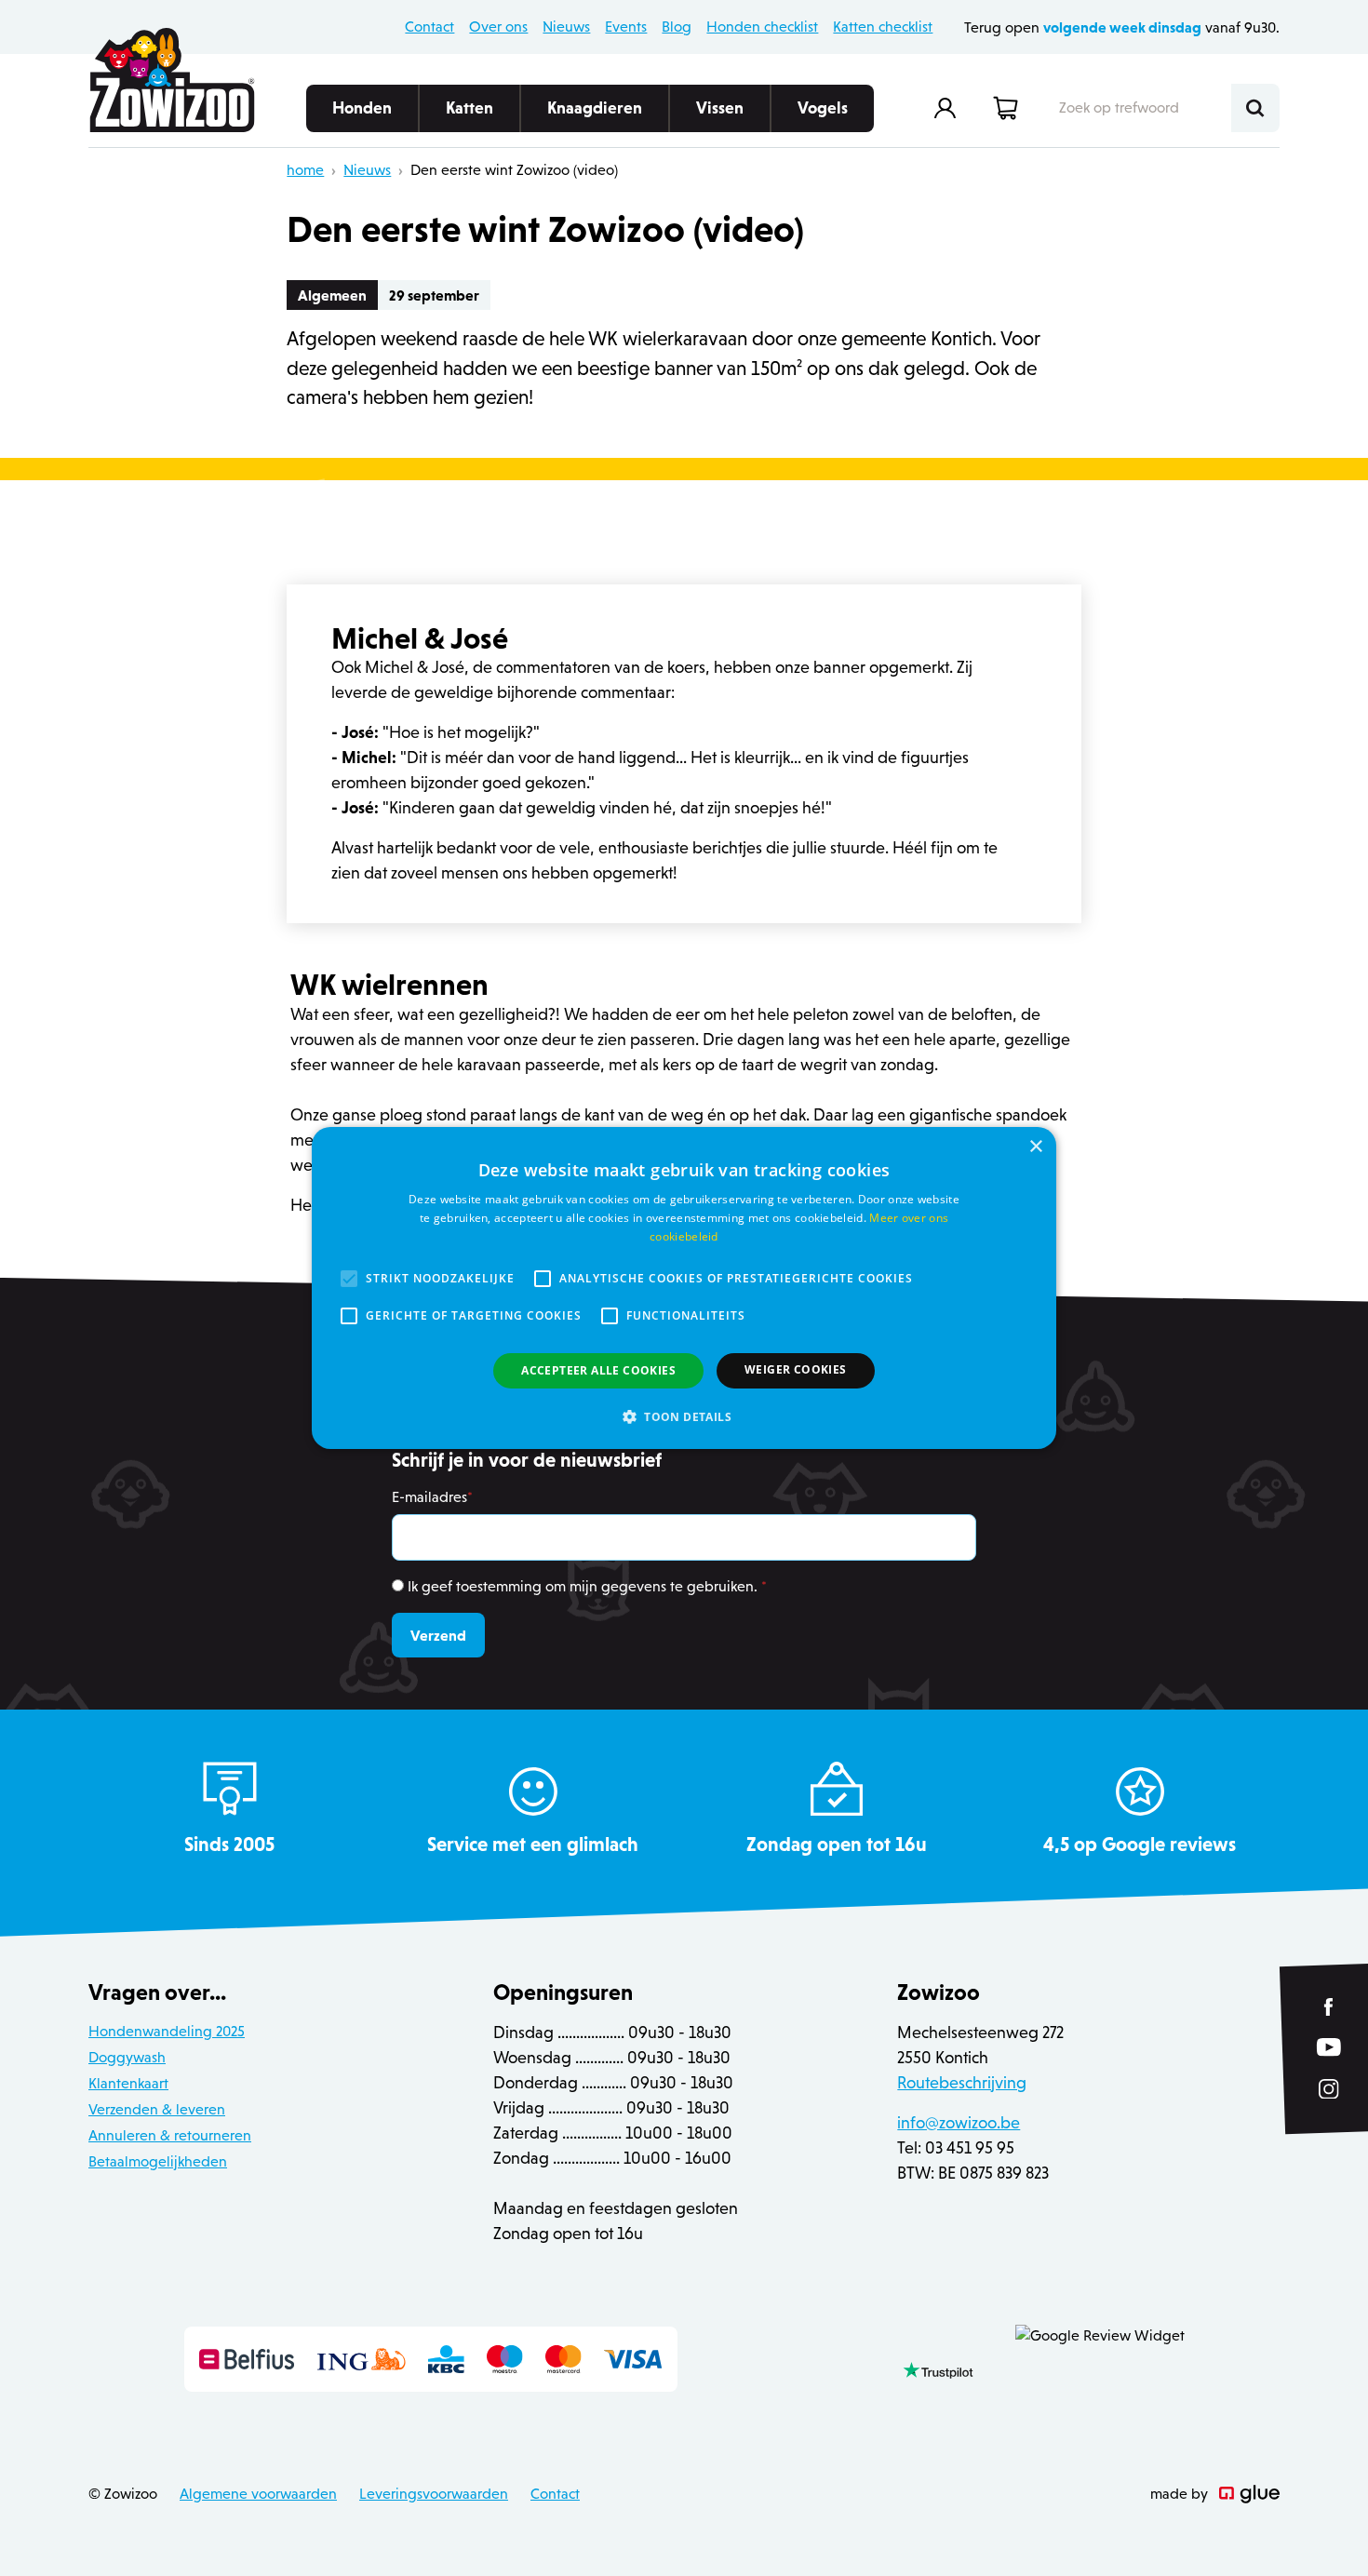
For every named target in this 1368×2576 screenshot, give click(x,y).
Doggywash (127, 2057)
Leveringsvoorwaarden (434, 2494)
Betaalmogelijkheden (158, 2161)
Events (626, 27)
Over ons (498, 27)
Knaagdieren (595, 108)
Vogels (823, 108)
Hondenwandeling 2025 (167, 2031)
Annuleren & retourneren (170, 2135)
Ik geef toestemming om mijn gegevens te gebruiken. (587, 1586)
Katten (469, 108)
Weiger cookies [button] (796, 1369)
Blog (677, 27)
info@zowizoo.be (959, 2123)
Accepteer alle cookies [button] (598, 1370)
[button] (684, 1416)
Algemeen (332, 295)
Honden (362, 108)
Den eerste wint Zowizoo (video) (514, 170)
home (305, 170)
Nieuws (566, 27)
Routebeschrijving (962, 2083)
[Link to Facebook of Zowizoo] (1329, 2007)
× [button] (1035, 1147)
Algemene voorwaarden (258, 2494)
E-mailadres (432, 1497)
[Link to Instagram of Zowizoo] (1329, 2089)
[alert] (684, 1288)
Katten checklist (883, 27)
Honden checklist (762, 27)
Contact (429, 27)
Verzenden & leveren (157, 2109)
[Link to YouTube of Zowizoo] (1329, 2047)
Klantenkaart (128, 2083)
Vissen (720, 108)
